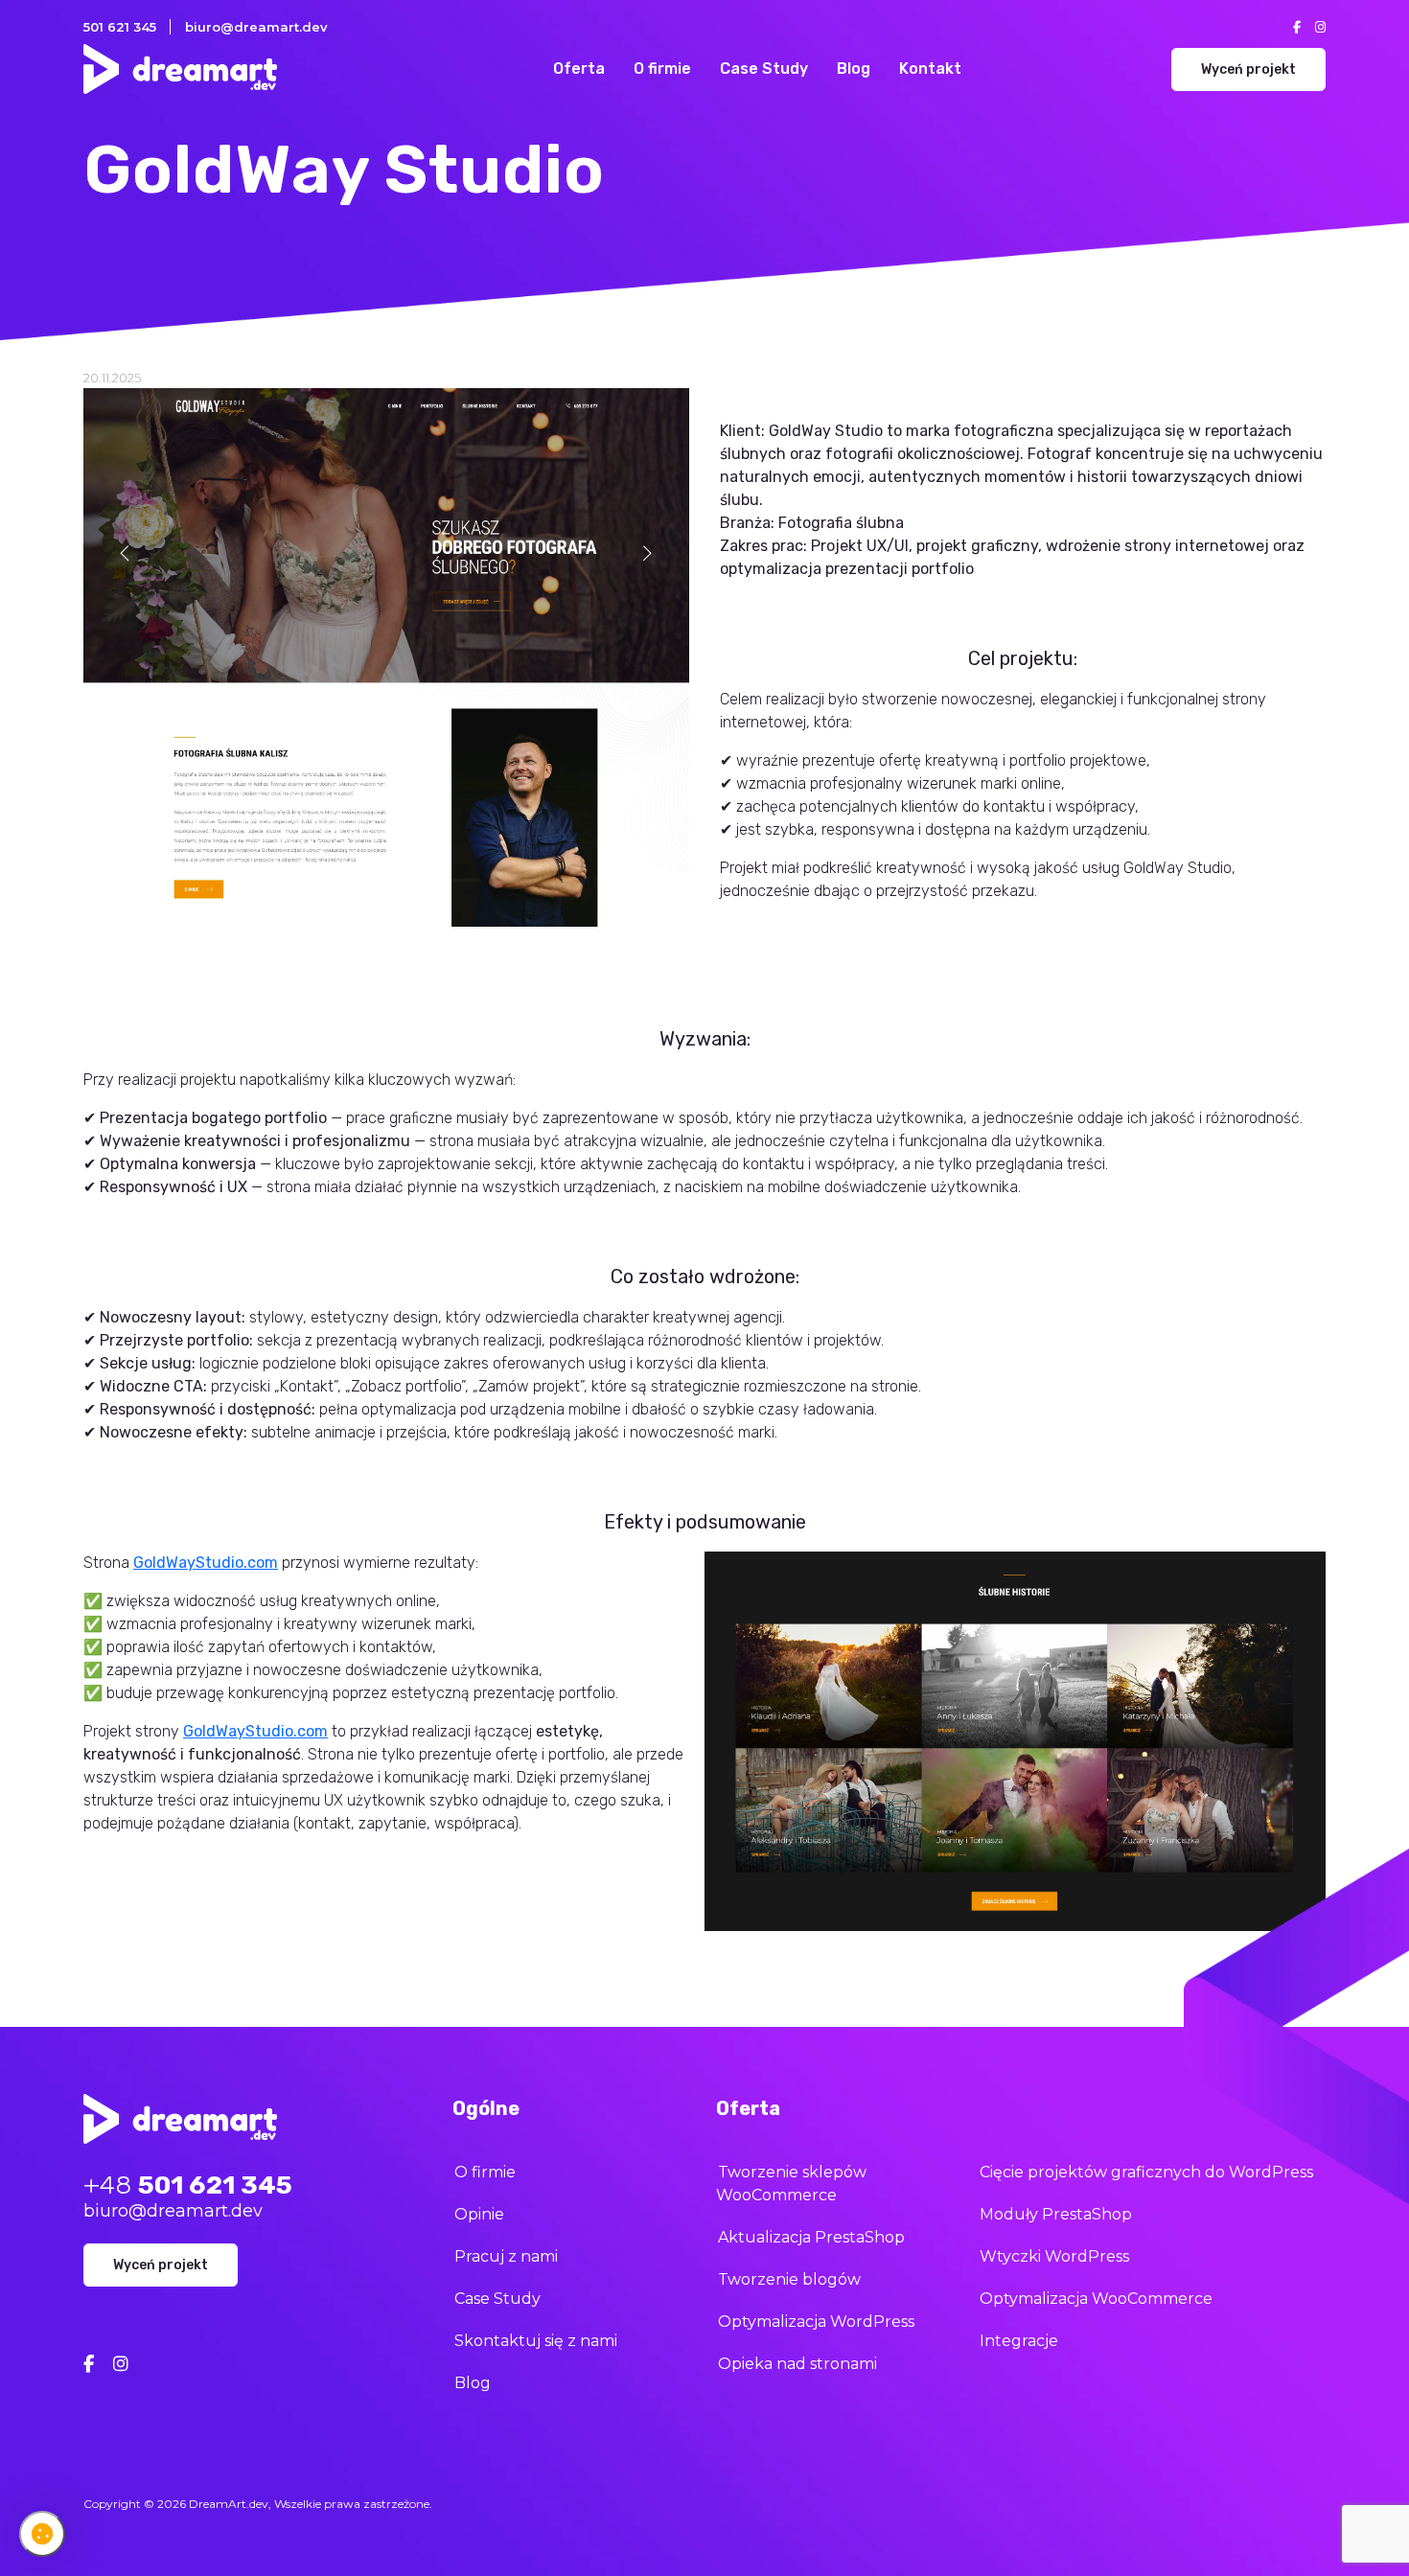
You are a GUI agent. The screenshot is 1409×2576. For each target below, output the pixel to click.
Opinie (479, 2214)
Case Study (764, 69)
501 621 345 (120, 27)
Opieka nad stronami (797, 2364)
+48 (188, 2185)
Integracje (1019, 2341)
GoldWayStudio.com (206, 1563)
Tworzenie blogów (789, 2279)
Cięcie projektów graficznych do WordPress (1146, 2172)
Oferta (579, 69)
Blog (854, 69)
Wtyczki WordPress (1054, 2256)
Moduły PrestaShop (1056, 2214)
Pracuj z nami (506, 2256)
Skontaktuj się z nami (536, 2341)
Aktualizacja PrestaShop (811, 2237)
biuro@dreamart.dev (256, 27)
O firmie (662, 69)
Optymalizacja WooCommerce (1096, 2299)
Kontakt (930, 69)
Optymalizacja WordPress (816, 2322)
